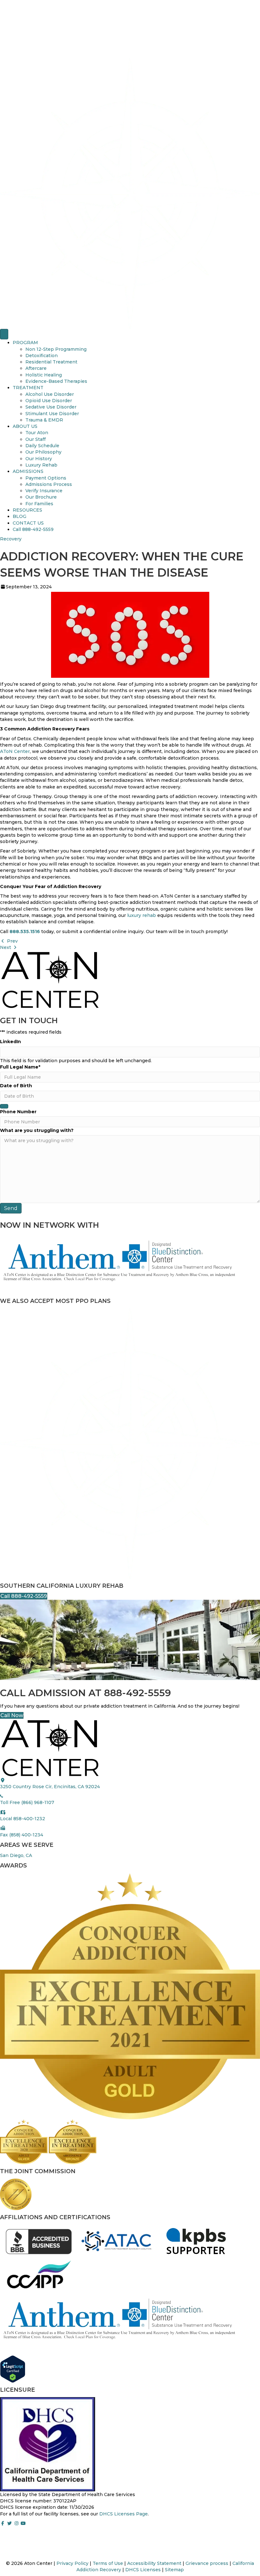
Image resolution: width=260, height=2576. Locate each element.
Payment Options (46, 478)
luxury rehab (142, 915)
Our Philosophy (43, 452)
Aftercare (36, 368)
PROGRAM (25, 343)
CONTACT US (28, 523)
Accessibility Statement (154, 2563)
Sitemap (174, 2570)
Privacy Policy (72, 2563)
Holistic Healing (44, 375)
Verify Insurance (44, 491)
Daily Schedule (42, 446)
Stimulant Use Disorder (52, 414)
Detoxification (42, 356)
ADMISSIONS (28, 471)
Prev (12, 941)
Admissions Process (49, 484)
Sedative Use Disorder (51, 407)
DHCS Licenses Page (123, 2514)
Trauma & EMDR (44, 420)
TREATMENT (28, 388)
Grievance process (207, 2563)
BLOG (19, 516)
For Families (39, 504)
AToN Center (15, 751)
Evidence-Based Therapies (56, 381)
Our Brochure (41, 497)
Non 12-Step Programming (56, 349)
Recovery (11, 539)
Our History (39, 459)
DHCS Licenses (143, 2570)
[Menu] (4, 334)
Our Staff (36, 439)
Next (6, 947)
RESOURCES (27, 510)
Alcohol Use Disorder (50, 394)
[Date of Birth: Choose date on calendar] (4, 1106)
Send (11, 1208)
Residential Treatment (51, 362)
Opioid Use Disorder (49, 401)
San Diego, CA (16, 1855)
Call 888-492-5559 (33, 529)
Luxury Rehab (41, 465)
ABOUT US (25, 426)
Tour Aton (37, 433)
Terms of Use (108, 2563)
